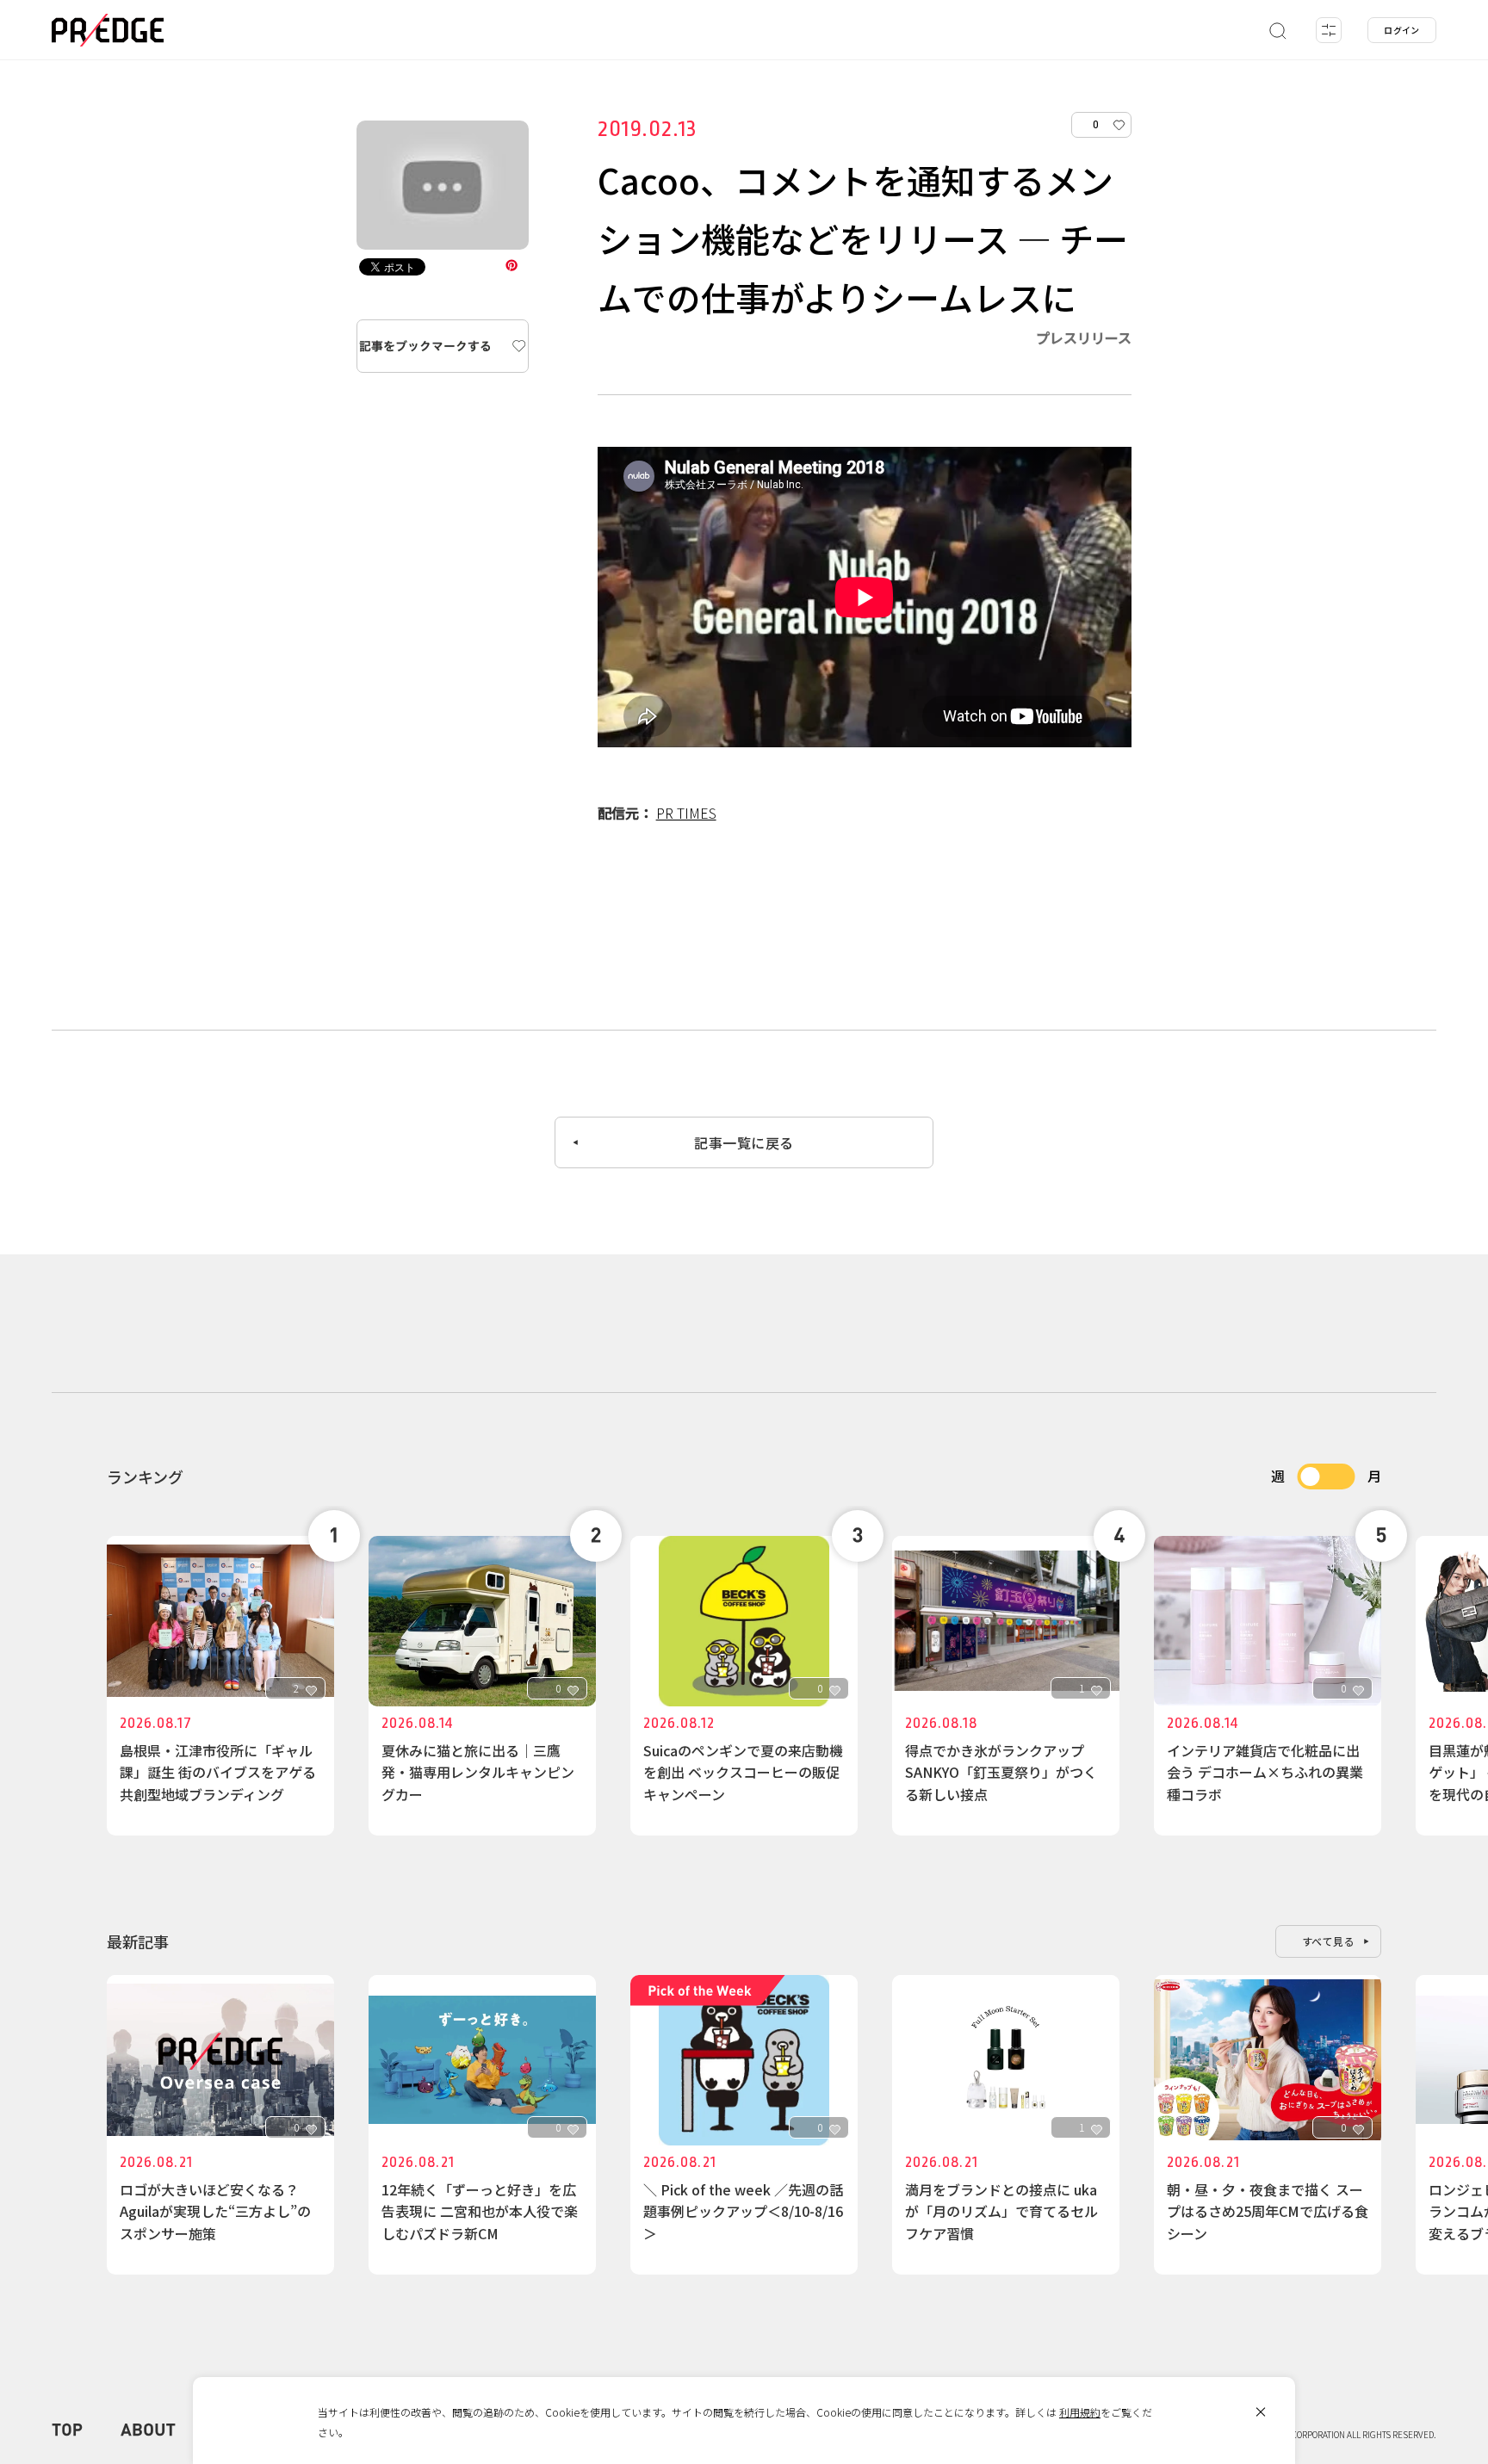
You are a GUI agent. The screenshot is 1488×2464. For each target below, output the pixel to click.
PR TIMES (686, 813)
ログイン (1402, 30)
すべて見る (1329, 1941)
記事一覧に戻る (744, 1142)
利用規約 (1080, 2412)
